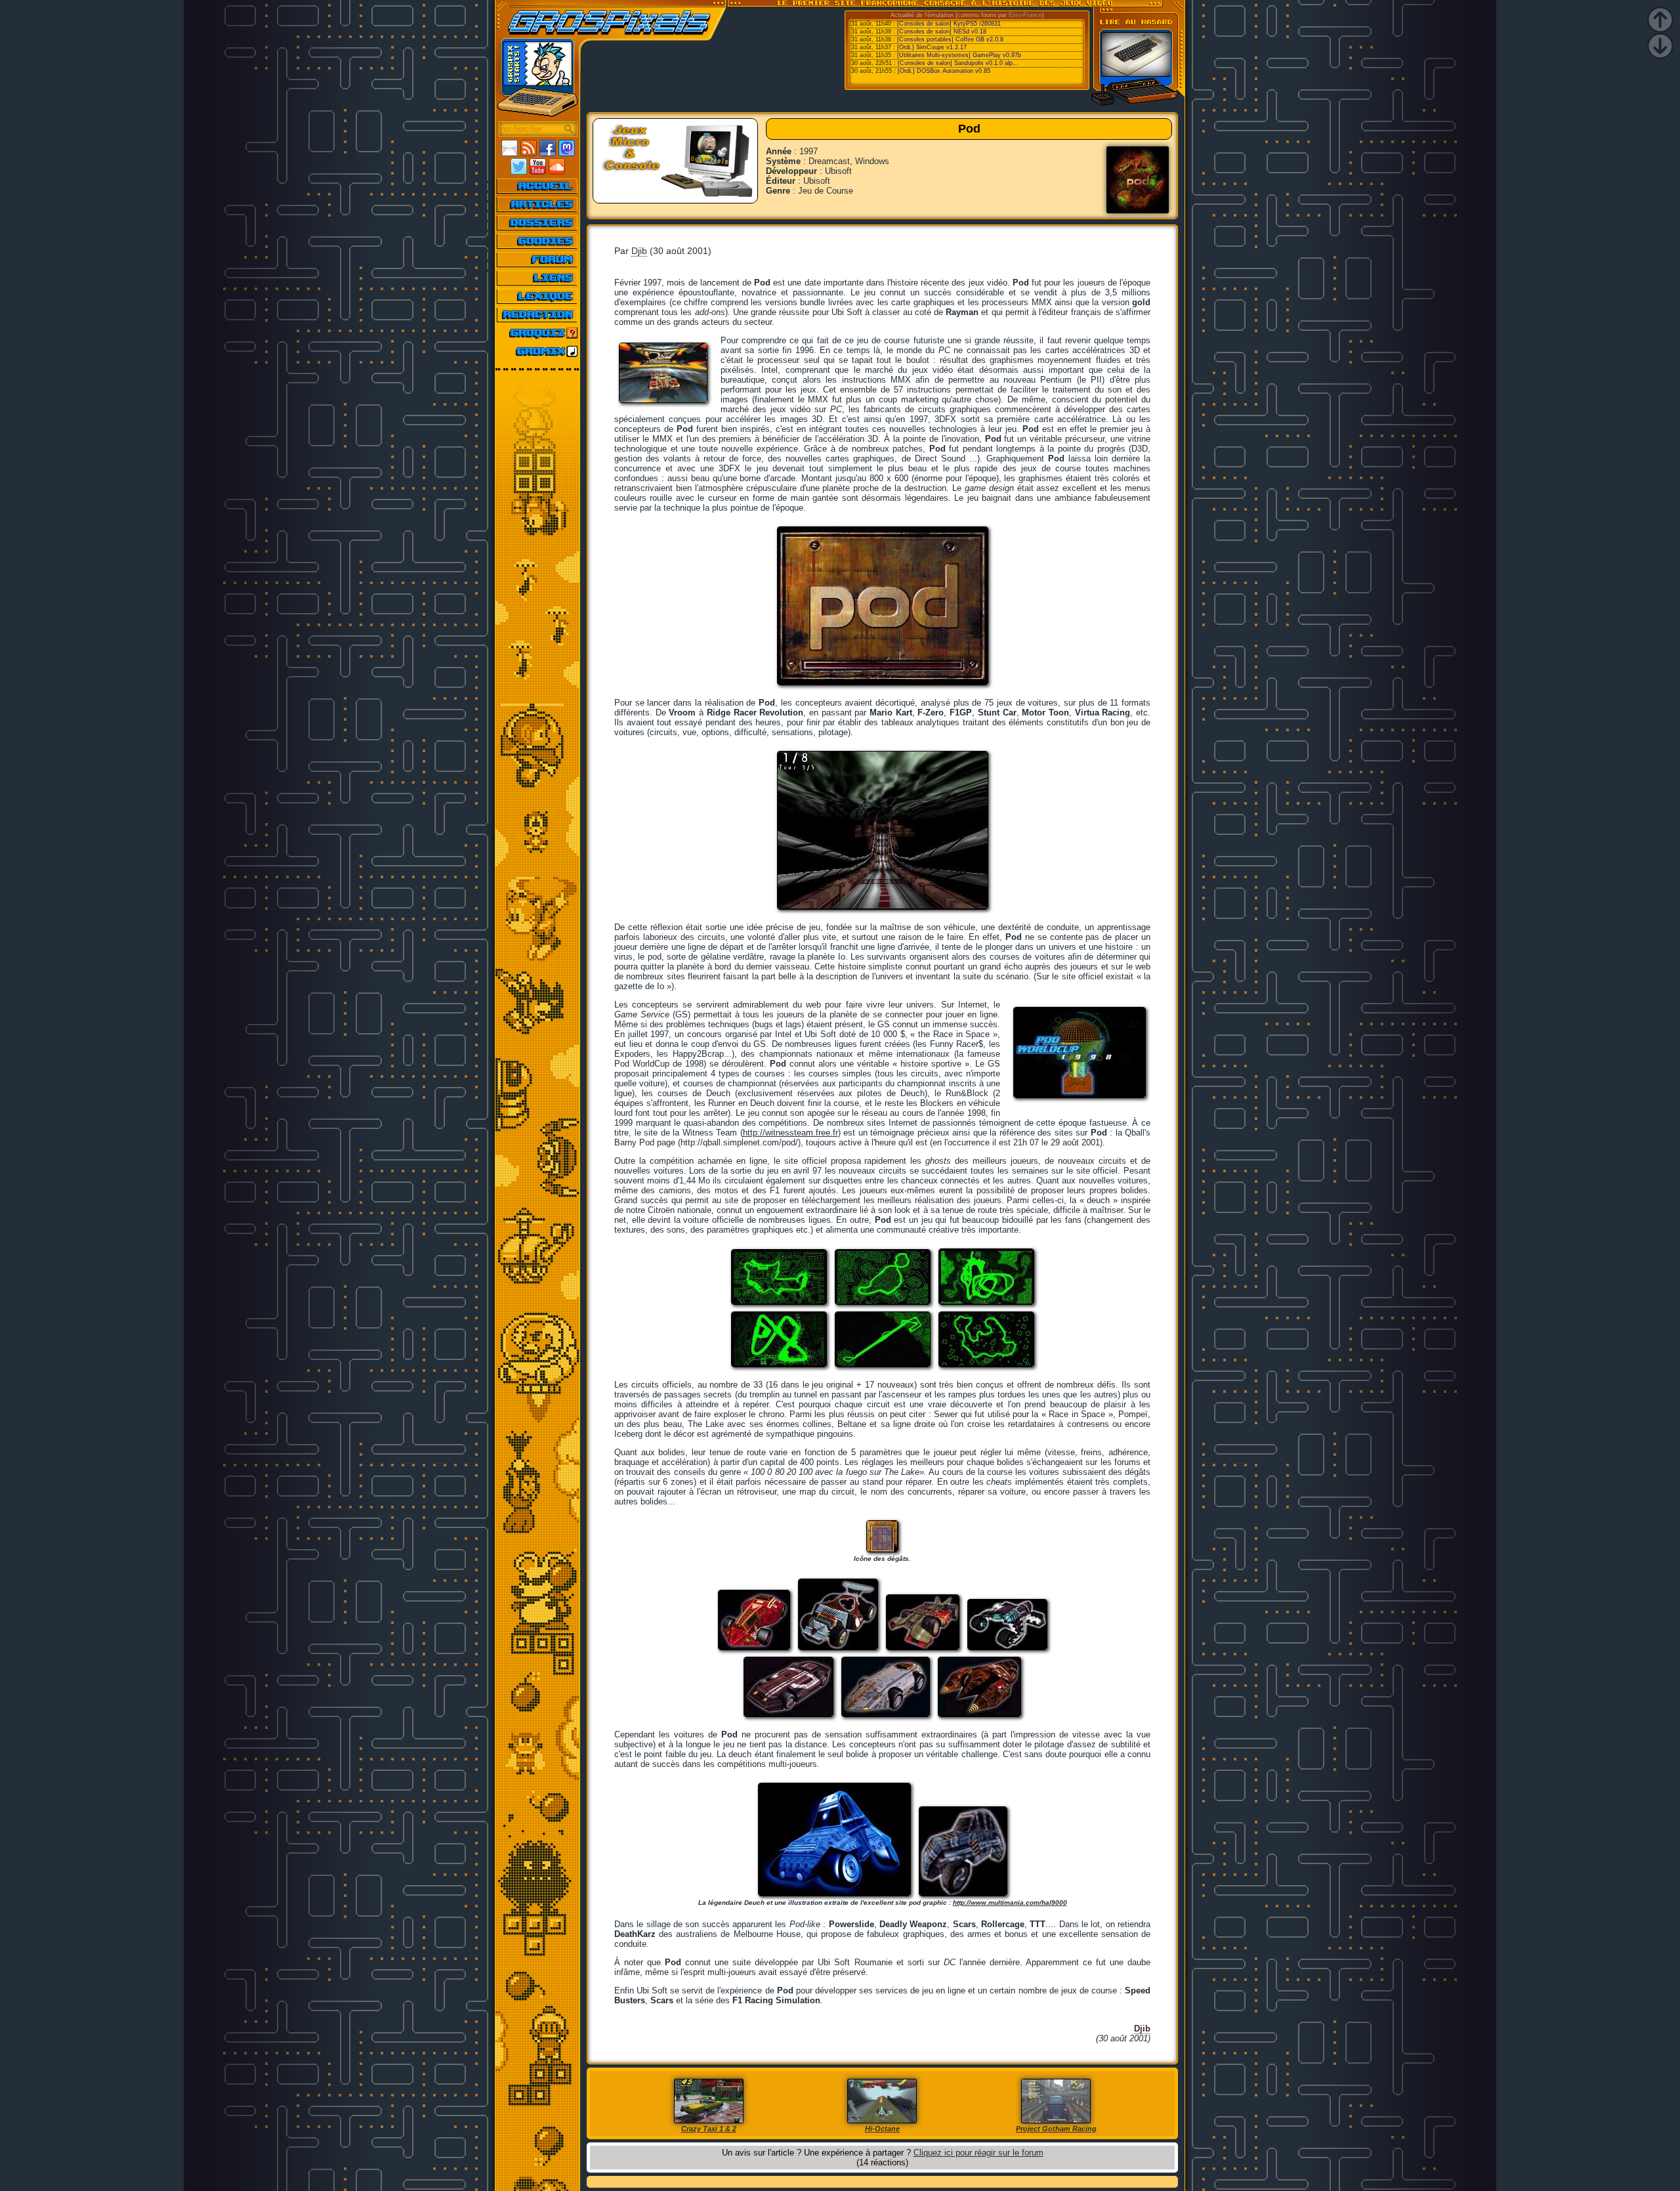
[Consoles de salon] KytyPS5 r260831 (949, 24)
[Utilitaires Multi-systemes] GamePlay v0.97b (959, 55)
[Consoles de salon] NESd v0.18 (942, 32)
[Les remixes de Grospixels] (538, 351)
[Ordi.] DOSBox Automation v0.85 (944, 71)
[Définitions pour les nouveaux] (538, 296)
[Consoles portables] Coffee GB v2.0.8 (950, 39)
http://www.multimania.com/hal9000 (1010, 1903)
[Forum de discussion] (538, 259)
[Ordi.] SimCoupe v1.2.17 (932, 47)
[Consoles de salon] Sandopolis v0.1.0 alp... (958, 63)
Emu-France (1025, 15)
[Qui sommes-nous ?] (538, 314)
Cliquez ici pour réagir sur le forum (978, 2153)
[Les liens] (538, 278)
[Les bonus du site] (538, 241)
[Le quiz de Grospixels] (538, 333)
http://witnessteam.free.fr (790, 1133)
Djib (639, 251)
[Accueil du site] (538, 186)
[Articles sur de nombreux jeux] (538, 204)
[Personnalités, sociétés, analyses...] (538, 223)
